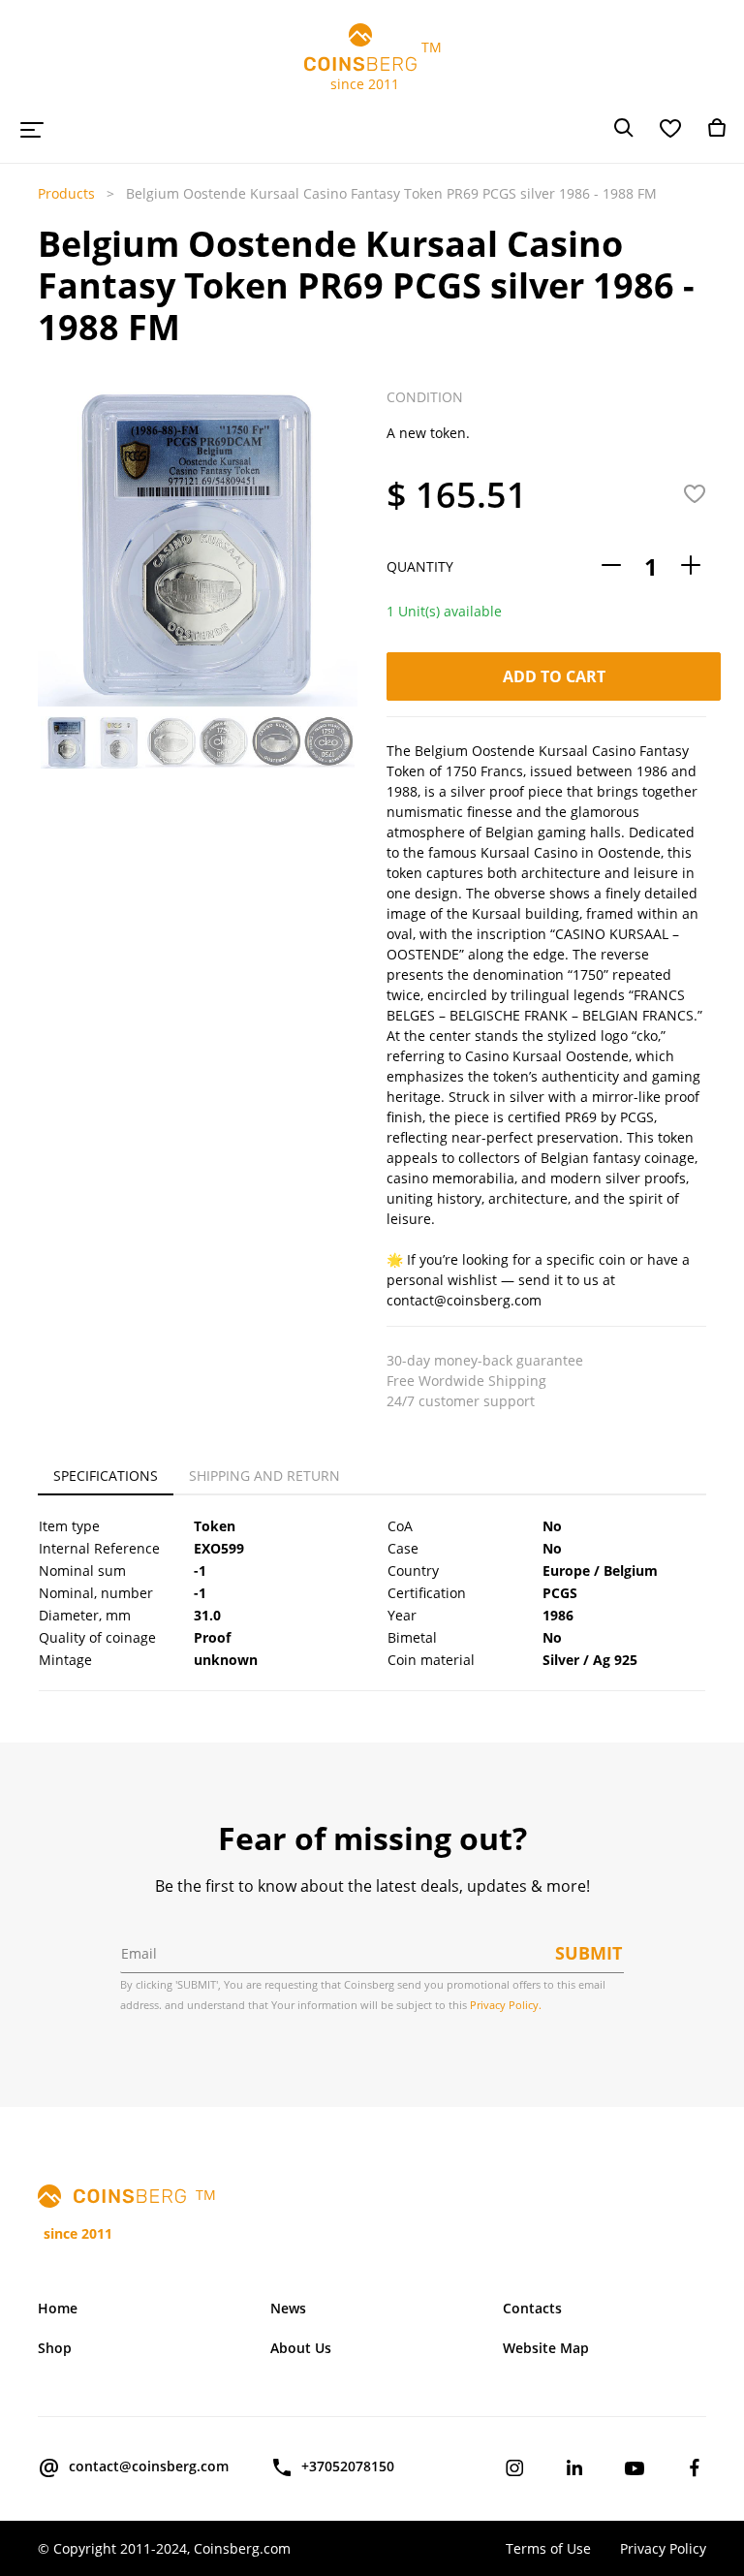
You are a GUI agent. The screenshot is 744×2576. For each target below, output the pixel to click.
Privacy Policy (663, 2548)
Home (58, 2308)
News (288, 2308)
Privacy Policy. (506, 2005)
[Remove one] (611, 566)
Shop (55, 2348)
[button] (50, 581)
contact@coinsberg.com (149, 2466)
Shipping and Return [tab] (264, 1476)
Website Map (546, 2348)
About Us (301, 2348)
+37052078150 (348, 2466)
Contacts (532, 2308)
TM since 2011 (372, 65)
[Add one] (691, 566)
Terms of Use (548, 2548)
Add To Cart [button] (554, 676)
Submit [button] (589, 1953)
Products (66, 193)
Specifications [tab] (106, 1476)
